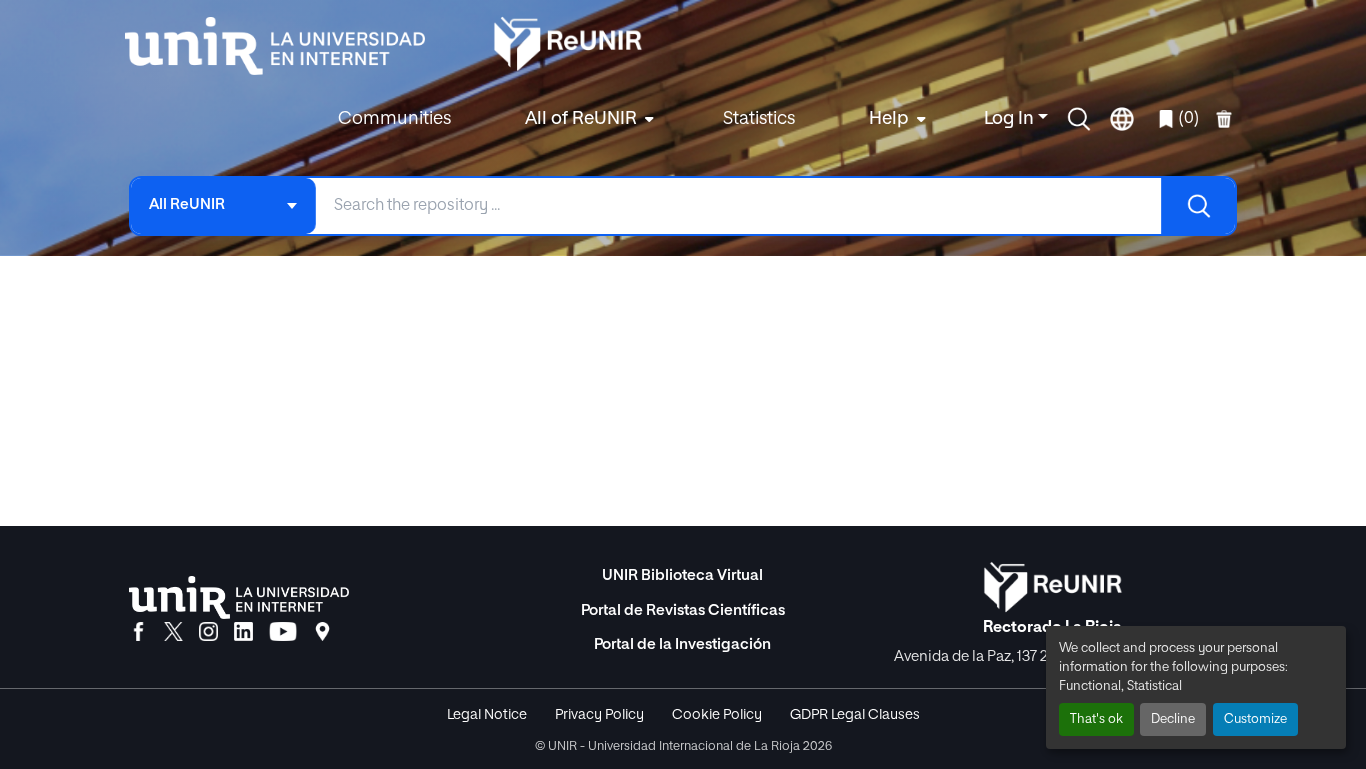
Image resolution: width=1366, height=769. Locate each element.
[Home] (285, 46)
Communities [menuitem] (394, 119)
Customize (1255, 719)
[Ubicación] (322, 633)
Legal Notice (487, 715)
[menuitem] (587, 119)
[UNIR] (239, 597)
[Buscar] (1198, 206)
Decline (1173, 719)
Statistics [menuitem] (759, 119)
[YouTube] (283, 633)
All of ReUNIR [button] (581, 119)
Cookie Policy (717, 715)
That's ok (1096, 719)
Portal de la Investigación (682, 644)
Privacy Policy (599, 715)
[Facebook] (138, 633)
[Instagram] (208, 633)
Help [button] (889, 119)
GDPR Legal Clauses (855, 715)
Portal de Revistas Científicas (683, 610)
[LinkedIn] (243, 633)
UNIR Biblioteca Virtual (682, 575)
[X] (173, 633)
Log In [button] (1011, 119)
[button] (1079, 119)
